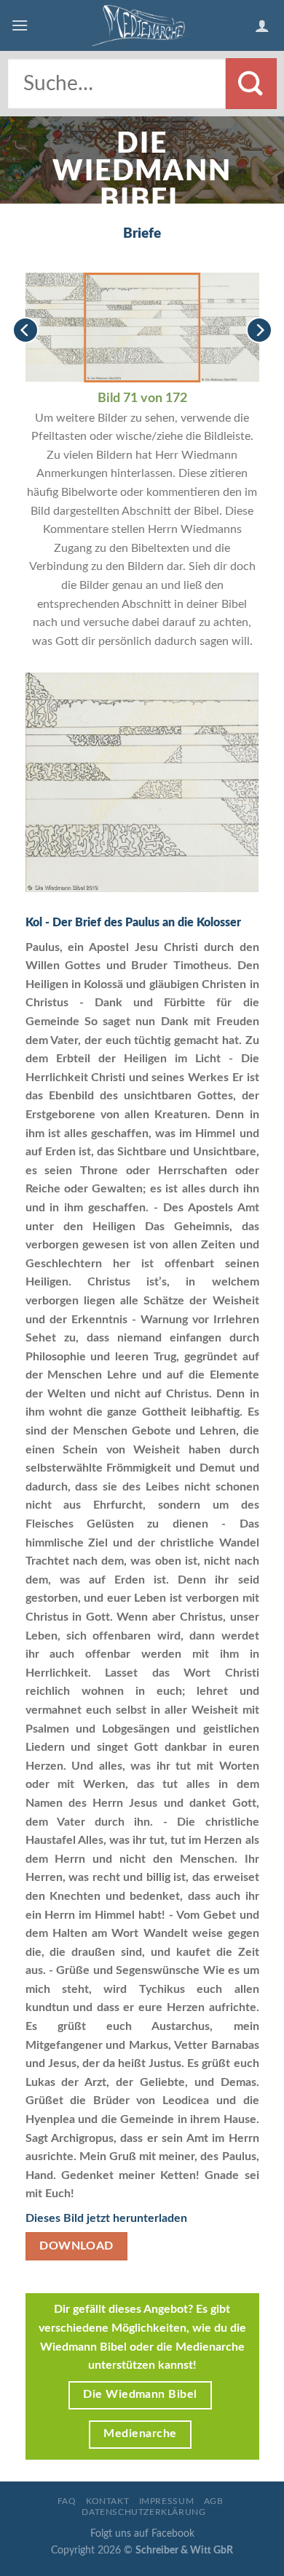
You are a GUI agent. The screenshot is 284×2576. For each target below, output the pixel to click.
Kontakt (107, 2501)
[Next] (259, 330)
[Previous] (25, 330)
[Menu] (20, 25)
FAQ (67, 2501)
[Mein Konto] (264, 25)
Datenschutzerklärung (143, 2512)
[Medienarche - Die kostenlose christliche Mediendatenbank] (142, 25)
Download (76, 2246)
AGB (214, 2501)
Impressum (167, 2501)
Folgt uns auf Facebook (142, 2533)
